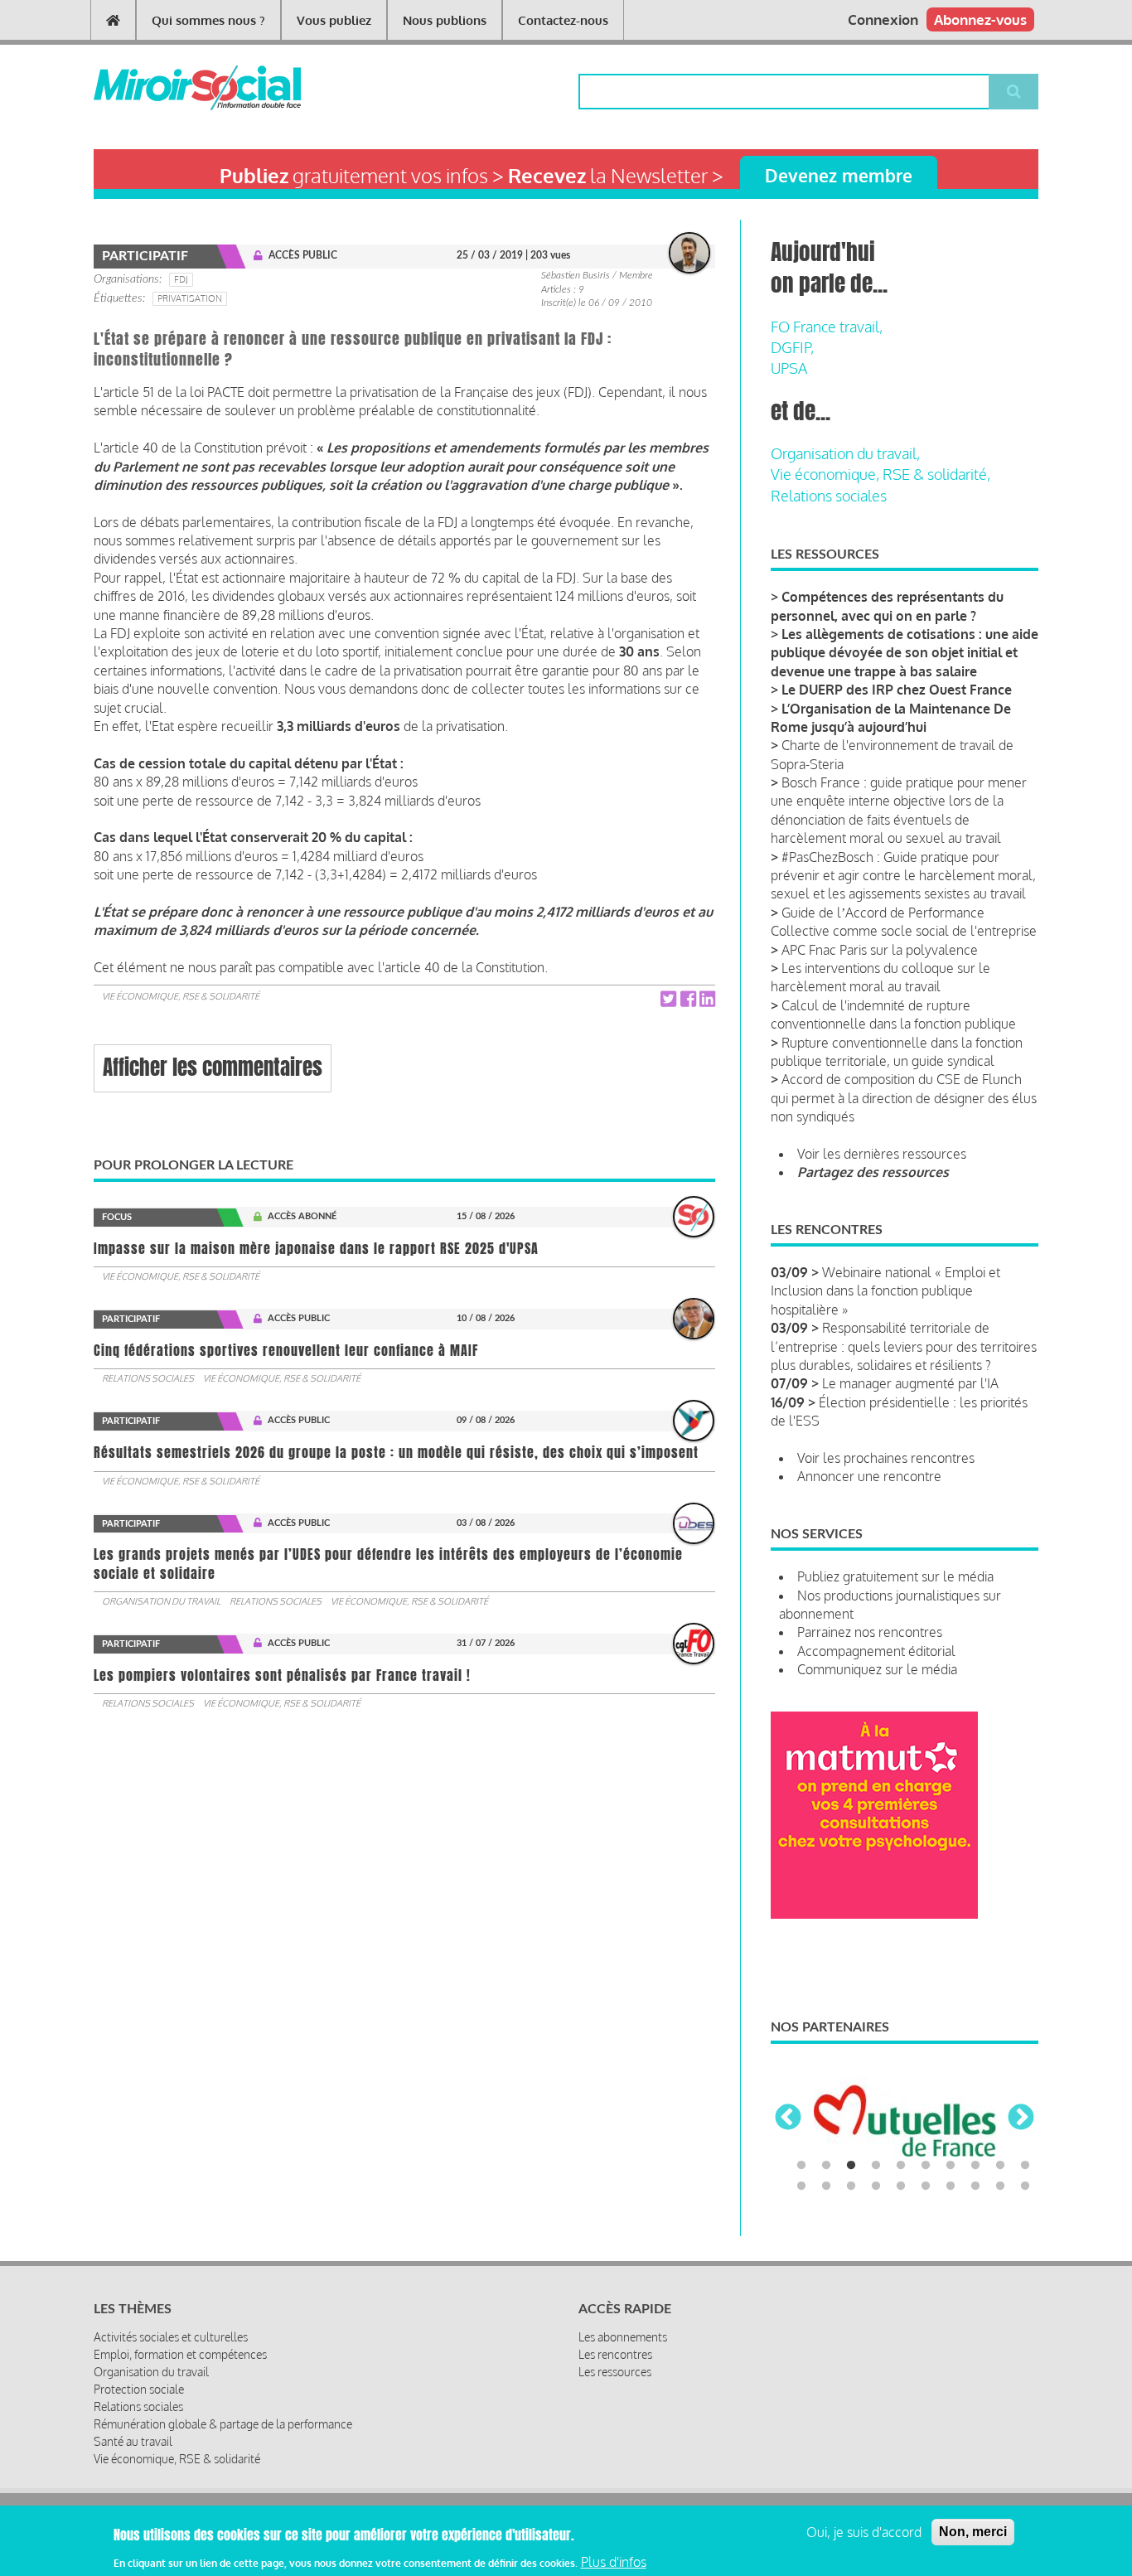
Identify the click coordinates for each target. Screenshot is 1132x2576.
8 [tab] (975, 2166)
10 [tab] (1025, 2166)
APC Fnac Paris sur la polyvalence (880, 950)
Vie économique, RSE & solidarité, (880, 474)
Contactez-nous (563, 20)
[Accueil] (170, 88)
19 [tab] (1000, 2186)
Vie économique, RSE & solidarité (181, 996)
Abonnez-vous (980, 19)
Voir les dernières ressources (882, 1154)
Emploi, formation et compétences (180, 2354)
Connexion (883, 19)
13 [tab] (851, 2186)
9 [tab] (1000, 2166)
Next (1021, 2118)
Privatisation (190, 298)
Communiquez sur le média (877, 1669)
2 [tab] (826, 2166)
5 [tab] (901, 2166)
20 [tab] (1025, 2186)
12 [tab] (826, 2186)
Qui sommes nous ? (208, 20)
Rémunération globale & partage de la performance (223, 2424)
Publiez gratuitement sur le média (895, 1576)
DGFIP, (792, 347)
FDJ (181, 279)
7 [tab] (951, 2166)
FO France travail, (827, 327)
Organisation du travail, (845, 453)
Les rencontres (615, 2354)
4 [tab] (876, 2166)
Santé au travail (133, 2441)
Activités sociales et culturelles (171, 2337)
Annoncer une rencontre (869, 1476)
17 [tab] (951, 2186)
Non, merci (973, 2532)
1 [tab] (801, 2166)
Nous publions (445, 20)
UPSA (789, 368)
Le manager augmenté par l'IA (910, 1383)
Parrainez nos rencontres (870, 1632)
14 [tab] (876, 2186)
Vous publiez (334, 20)
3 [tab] (851, 2166)
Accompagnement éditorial (876, 1651)
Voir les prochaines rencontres (886, 1458)
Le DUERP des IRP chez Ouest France (897, 690)
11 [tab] (801, 2186)
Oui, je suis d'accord (864, 2532)
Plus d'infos (614, 2562)
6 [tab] (926, 2166)
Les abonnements (623, 2337)
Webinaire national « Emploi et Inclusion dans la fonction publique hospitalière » (885, 1291)
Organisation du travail (161, 1601)
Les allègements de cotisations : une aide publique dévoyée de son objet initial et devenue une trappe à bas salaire (905, 653)
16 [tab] (926, 2186)
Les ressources (615, 2372)
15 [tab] (901, 2186)
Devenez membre (839, 175)
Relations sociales (148, 1378)
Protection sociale (139, 2389)
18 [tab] (975, 2186)
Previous (788, 2118)
